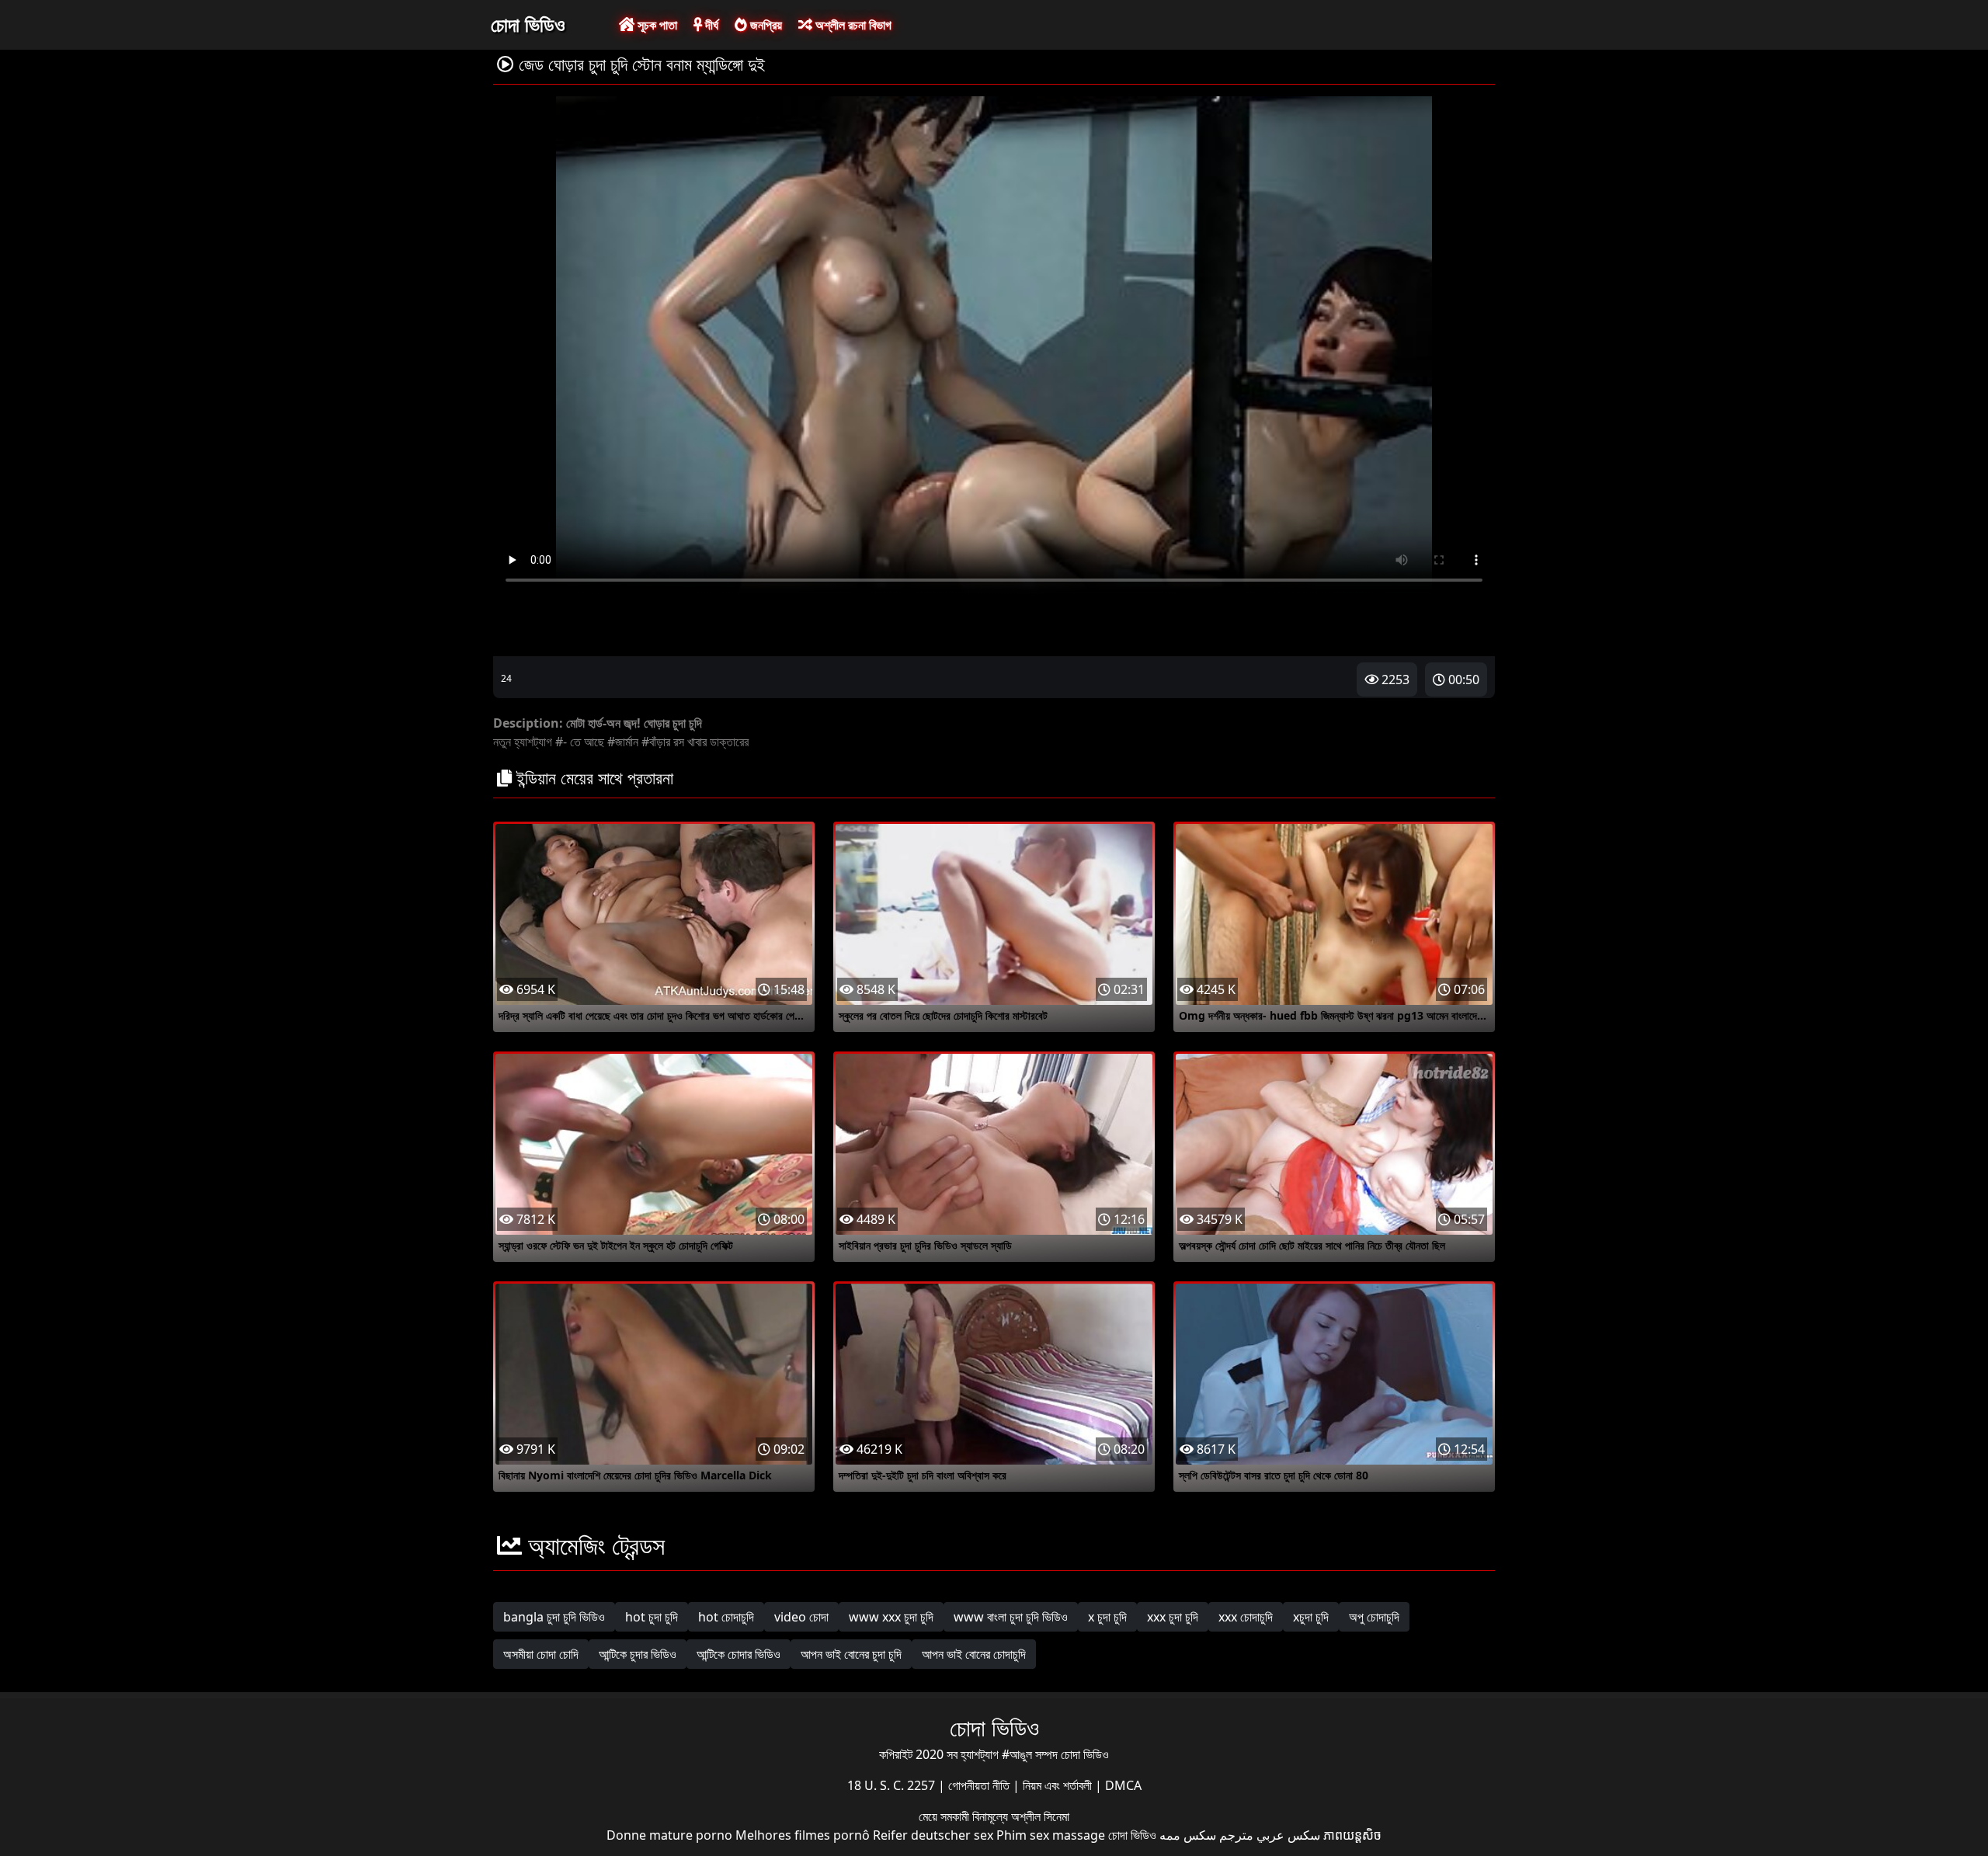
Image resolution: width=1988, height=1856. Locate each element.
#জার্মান (623, 742)
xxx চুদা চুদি (1173, 1617)
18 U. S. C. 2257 (893, 1785)
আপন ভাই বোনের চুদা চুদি (851, 1654)
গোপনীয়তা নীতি (980, 1785)
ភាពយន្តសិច (1352, 1835)
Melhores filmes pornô (803, 1835)
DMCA (1123, 1785)
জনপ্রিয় (765, 25)
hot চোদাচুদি (726, 1617)
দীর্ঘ (710, 25)
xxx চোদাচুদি (1246, 1617)
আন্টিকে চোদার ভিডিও (739, 1654)
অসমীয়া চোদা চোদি (541, 1654)
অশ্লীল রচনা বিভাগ (852, 25)
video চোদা (801, 1617)
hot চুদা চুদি (652, 1617)
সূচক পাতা (656, 25)
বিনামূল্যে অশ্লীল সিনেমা (1021, 1816)
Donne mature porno (669, 1835)
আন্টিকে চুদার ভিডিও (638, 1654)
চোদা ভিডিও (528, 24)
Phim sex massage (1051, 1835)
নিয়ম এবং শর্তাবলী (1059, 1785)
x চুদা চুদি (1107, 1617)
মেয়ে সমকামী (945, 1816)
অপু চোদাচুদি (1374, 1617)
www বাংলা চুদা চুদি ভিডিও (1011, 1617)
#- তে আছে (580, 742)
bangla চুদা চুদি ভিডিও (554, 1617)
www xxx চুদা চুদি (891, 1617)
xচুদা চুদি (1311, 1617)
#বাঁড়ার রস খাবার (674, 742)
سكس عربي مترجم (1270, 1835)
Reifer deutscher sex (933, 1835)
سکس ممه (1188, 1835)
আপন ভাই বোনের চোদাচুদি (974, 1654)
